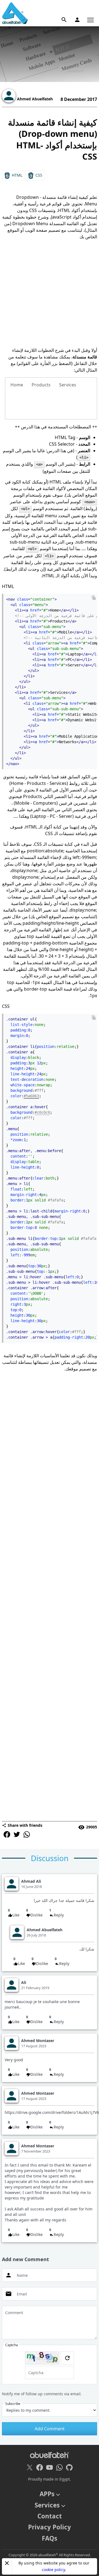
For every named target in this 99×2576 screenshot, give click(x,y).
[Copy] (94, 598)
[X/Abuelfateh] (30, 2467)
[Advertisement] (50, 293)
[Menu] (90, 20)
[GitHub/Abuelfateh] (69, 2467)
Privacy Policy (50, 2527)
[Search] (64, 20)
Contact (50, 2516)
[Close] (7, 2563)
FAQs (50, 2538)
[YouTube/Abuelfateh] (50, 2467)
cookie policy (53, 2570)
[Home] (15, 13)
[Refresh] (67, 2358)
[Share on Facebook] (7, 1834)
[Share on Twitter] (17, 1834)
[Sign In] (77, 20)
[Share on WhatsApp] (27, 1834)
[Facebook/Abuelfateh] (40, 2467)
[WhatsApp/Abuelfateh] (59, 2467)
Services (47, 2505)
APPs (47, 2494)
